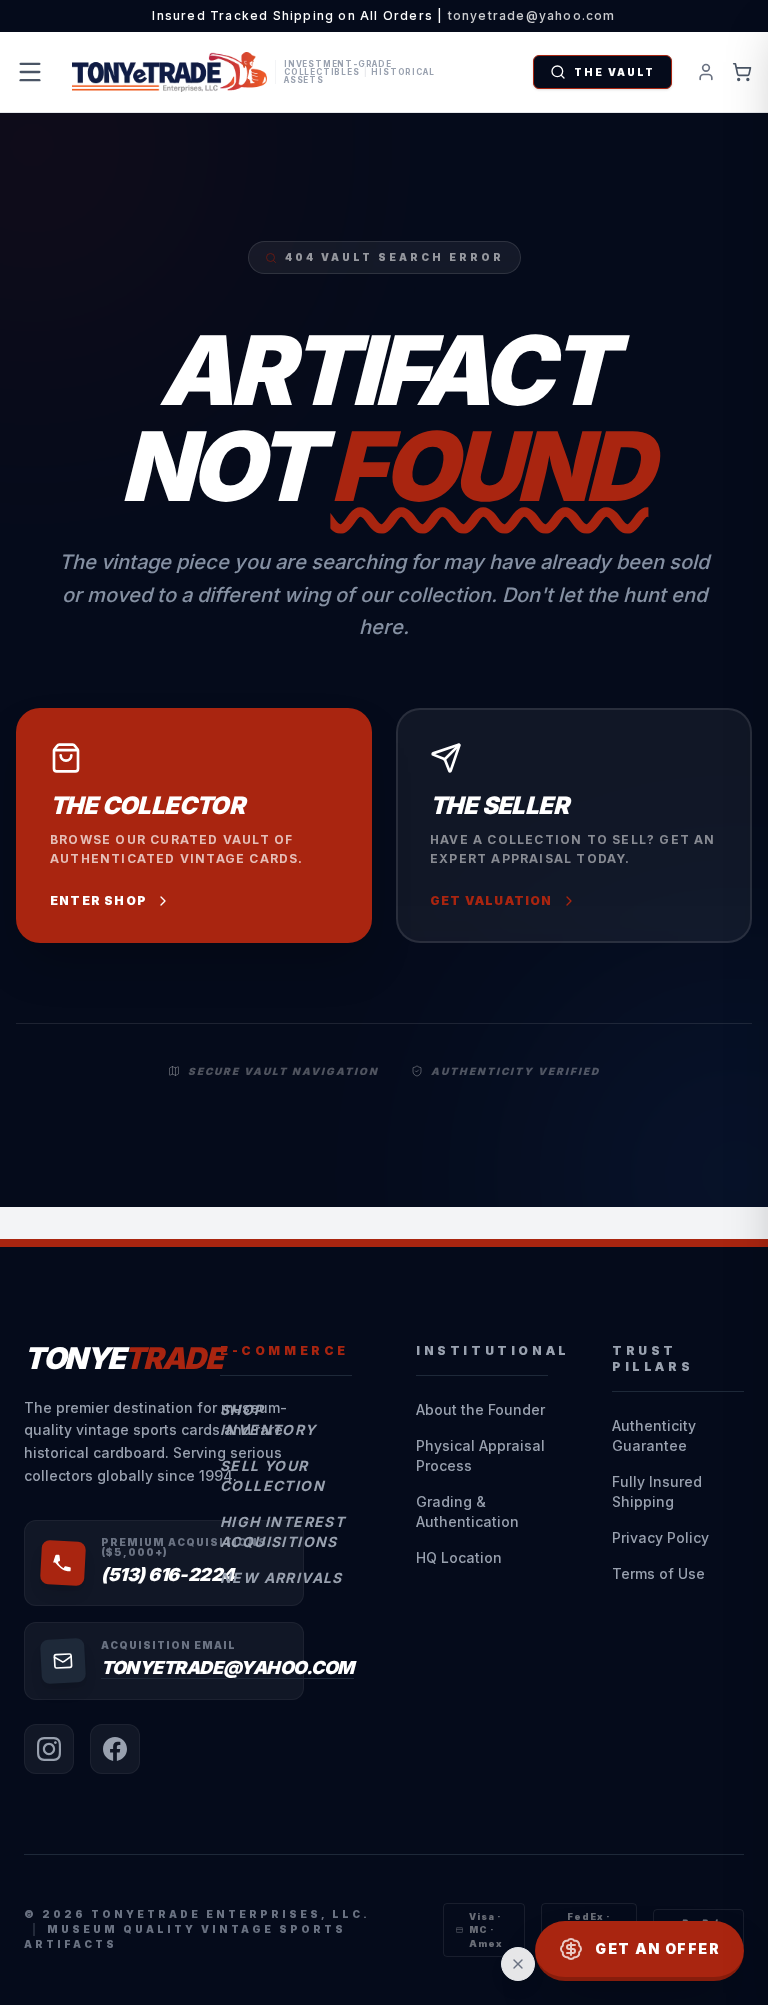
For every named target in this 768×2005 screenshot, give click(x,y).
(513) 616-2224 (168, 1574)
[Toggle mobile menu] (30, 72)
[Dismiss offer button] (518, 1964)
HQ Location (459, 1557)
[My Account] (706, 72)
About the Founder (480, 1409)
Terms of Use (658, 1573)
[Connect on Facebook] (115, 1749)
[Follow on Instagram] (49, 1749)
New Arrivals (281, 1577)
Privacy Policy (660, 1537)
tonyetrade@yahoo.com (532, 15)
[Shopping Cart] (742, 72)
